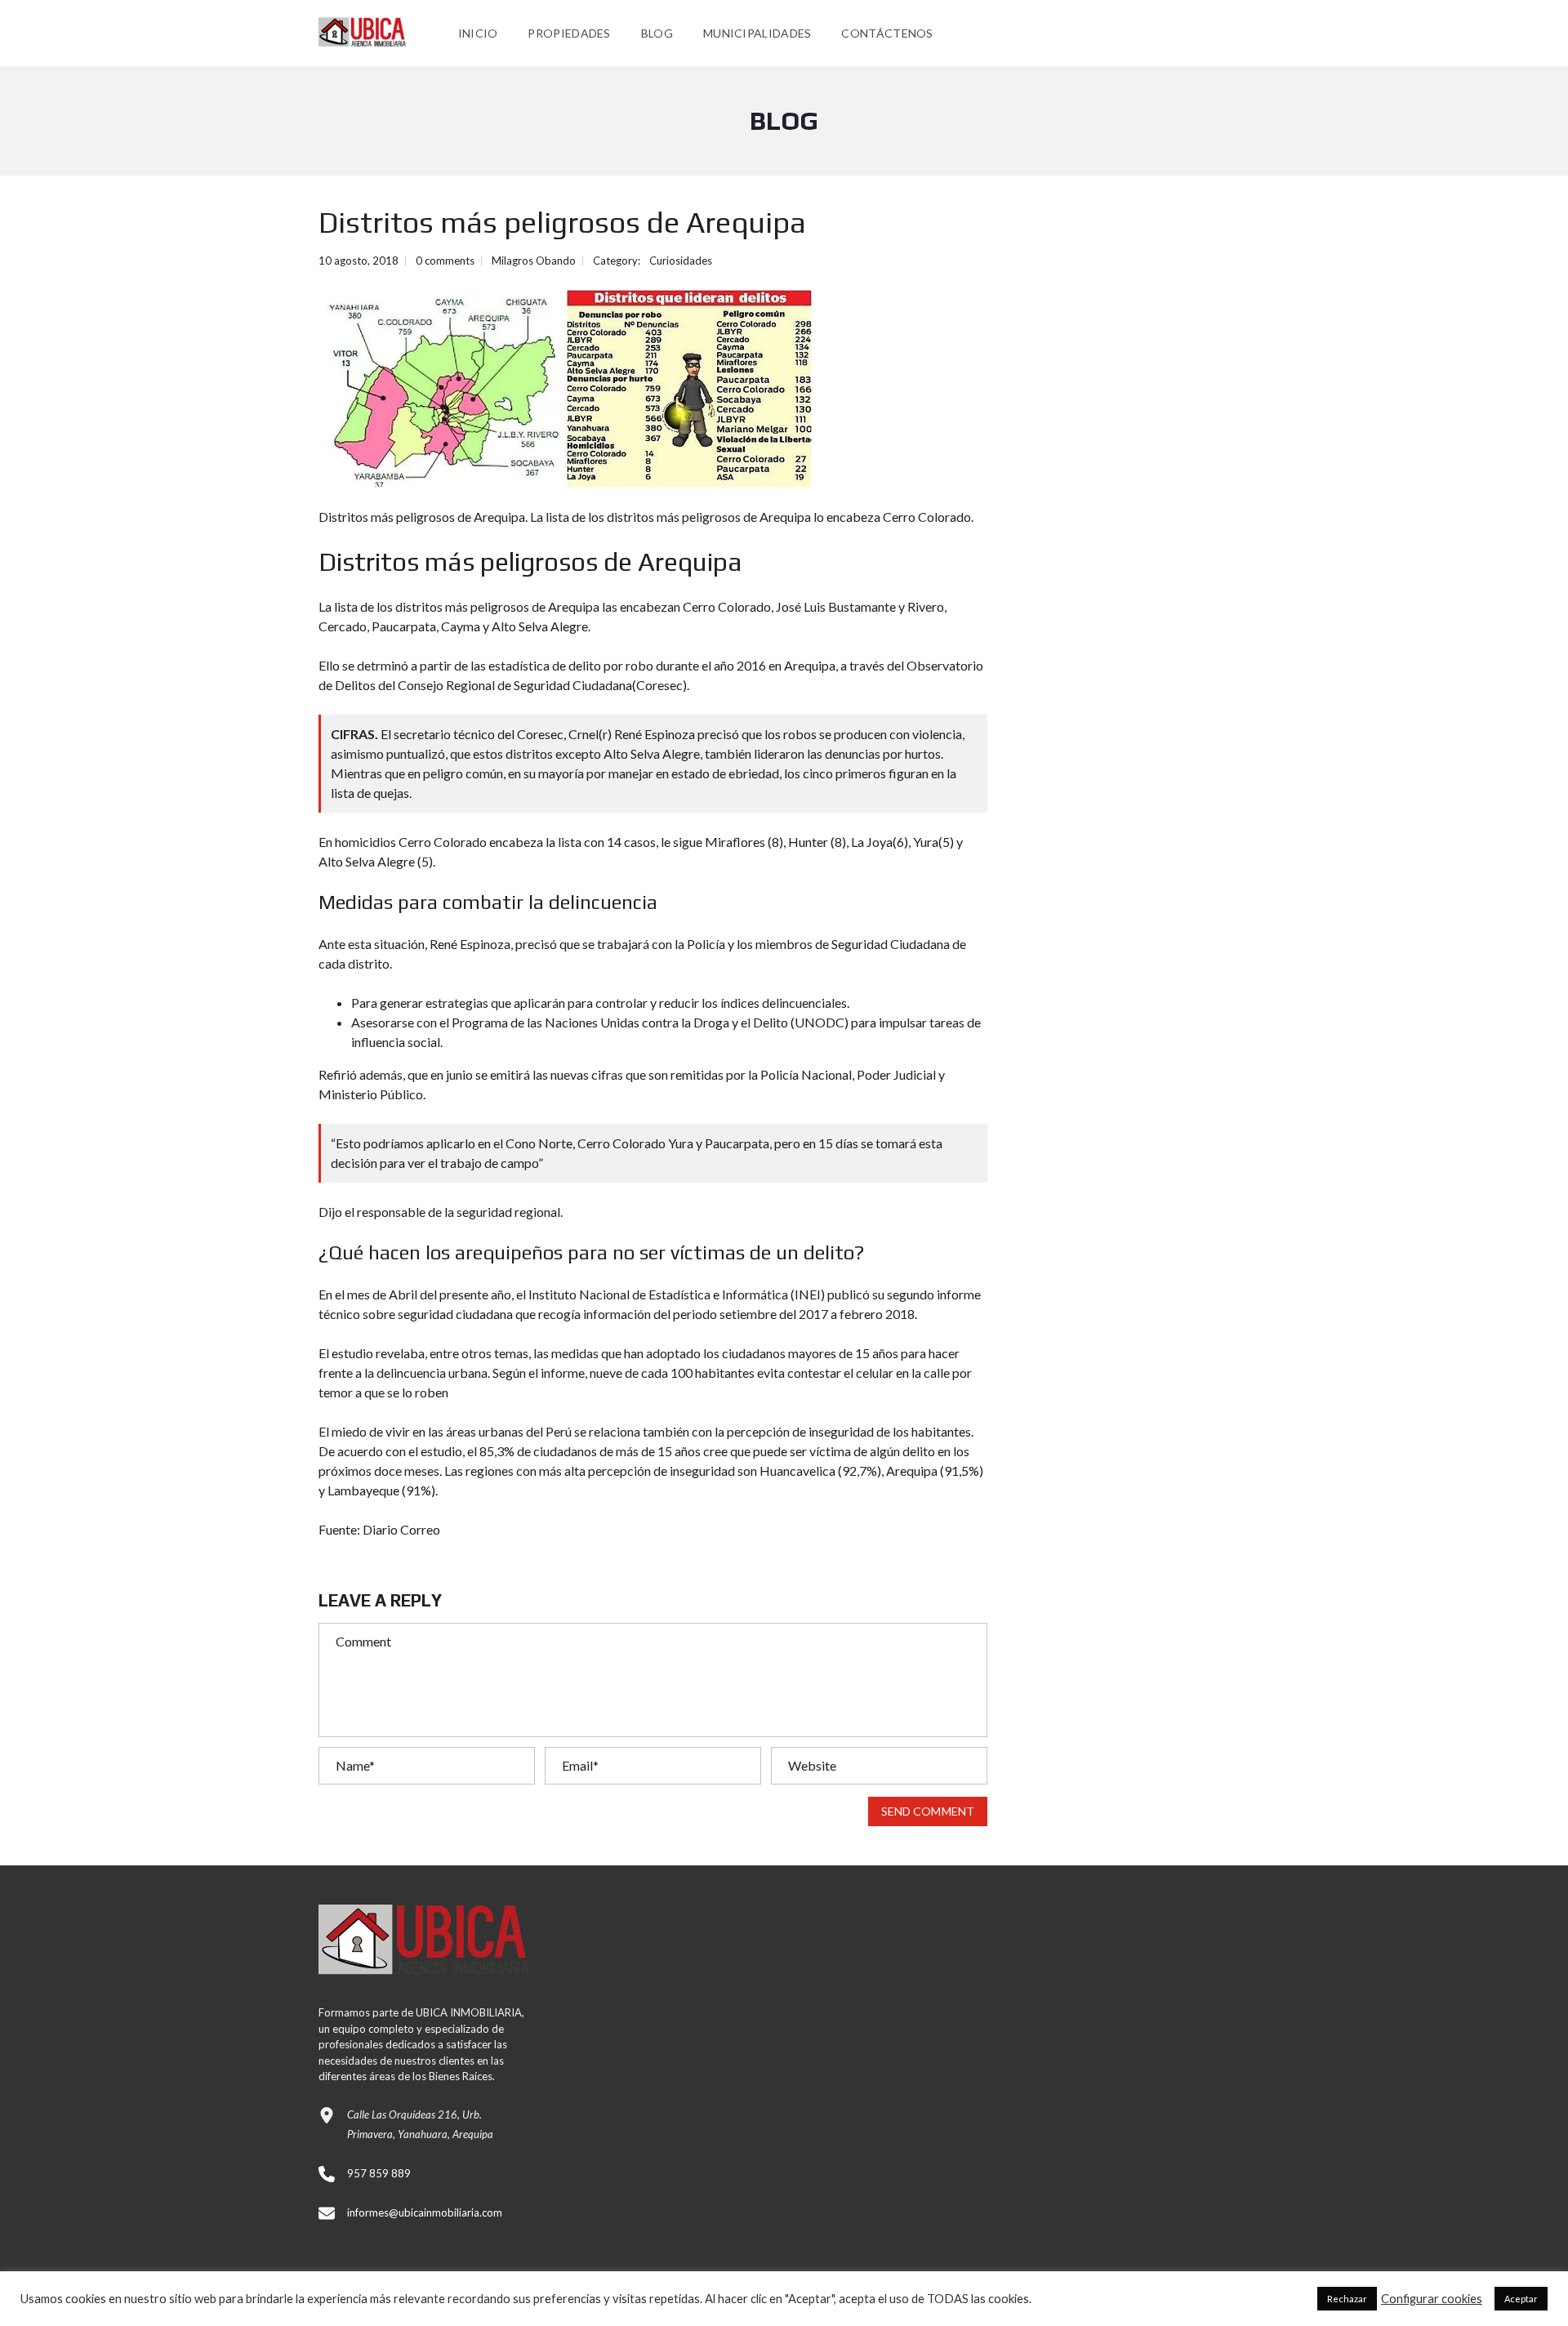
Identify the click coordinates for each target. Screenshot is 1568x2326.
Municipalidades (757, 33)
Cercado (343, 626)
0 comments (445, 261)
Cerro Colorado (727, 606)
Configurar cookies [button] (1432, 2299)
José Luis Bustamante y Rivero (860, 606)
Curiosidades (681, 261)
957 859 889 (379, 2173)
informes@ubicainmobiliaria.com (425, 2212)
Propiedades (569, 33)
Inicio (478, 33)
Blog (657, 33)
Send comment (928, 1811)
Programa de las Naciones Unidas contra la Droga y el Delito (620, 1022)
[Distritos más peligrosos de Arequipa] (565, 389)
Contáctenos (887, 33)
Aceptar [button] (1521, 2299)
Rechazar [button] (1347, 2299)
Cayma (461, 626)
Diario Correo (401, 1529)
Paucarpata (404, 626)
